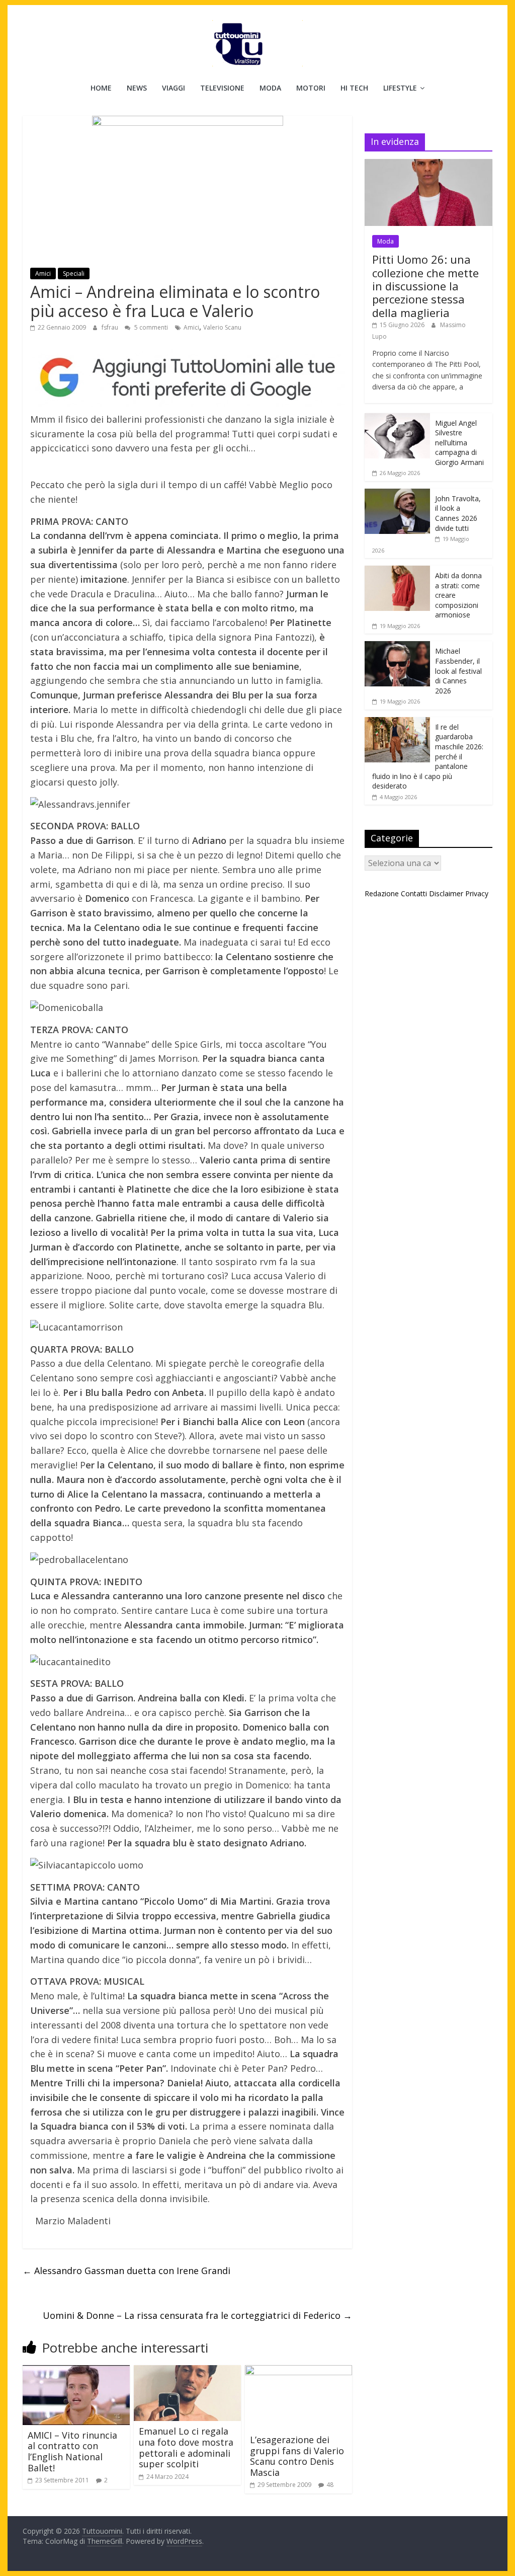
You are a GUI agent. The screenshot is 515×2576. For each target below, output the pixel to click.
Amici (43, 274)
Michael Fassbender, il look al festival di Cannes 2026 (458, 671)
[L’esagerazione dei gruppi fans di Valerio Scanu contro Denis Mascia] (298, 2371)
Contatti (414, 893)
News (137, 88)
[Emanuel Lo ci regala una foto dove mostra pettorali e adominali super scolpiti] (187, 2371)
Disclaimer (446, 893)
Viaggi (174, 88)
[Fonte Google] (187, 378)
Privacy (477, 893)
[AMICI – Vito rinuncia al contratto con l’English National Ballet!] (76, 2371)
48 (330, 2485)
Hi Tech (354, 88)
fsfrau (111, 327)
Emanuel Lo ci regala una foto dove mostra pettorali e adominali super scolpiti (186, 2447)
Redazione (382, 893)
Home (101, 88)
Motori (311, 88)
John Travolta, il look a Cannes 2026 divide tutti (458, 513)
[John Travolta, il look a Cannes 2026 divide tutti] (397, 494)
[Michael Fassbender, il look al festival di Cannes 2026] (397, 646)
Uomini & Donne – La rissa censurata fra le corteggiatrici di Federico (197, 2315)
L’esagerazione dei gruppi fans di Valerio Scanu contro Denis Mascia (297, 2456)
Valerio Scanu (222, 327)
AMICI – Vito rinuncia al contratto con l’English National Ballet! (72, 2451)
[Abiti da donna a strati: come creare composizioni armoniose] (397, 571)
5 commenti (150, 327)
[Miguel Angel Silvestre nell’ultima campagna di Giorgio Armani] (397, 418)
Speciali (74, 274)
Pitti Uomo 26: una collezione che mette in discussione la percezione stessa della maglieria (425, 286)
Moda (270, 88)
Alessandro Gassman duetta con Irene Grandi (126, 2271)
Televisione (222, 88)
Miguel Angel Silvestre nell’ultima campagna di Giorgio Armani (459, 443)
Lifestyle (400, 88)
